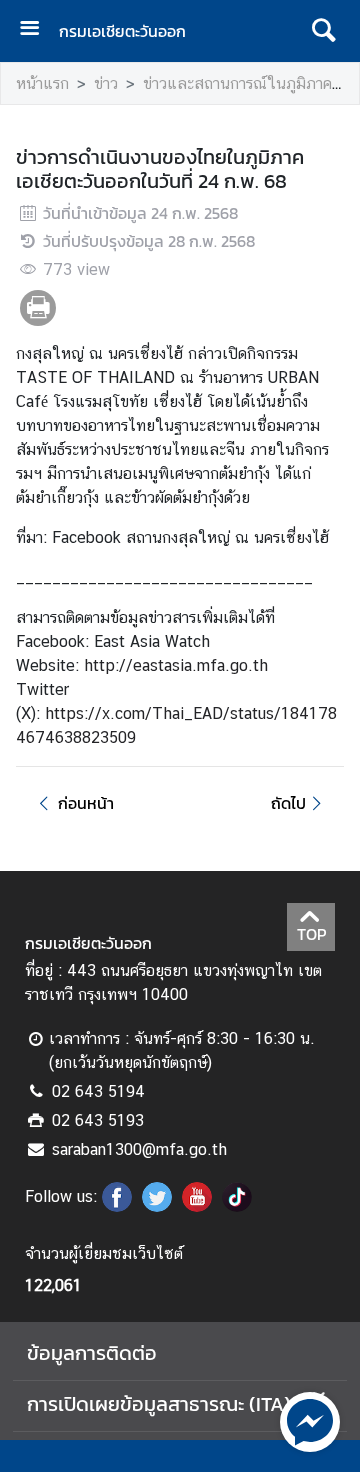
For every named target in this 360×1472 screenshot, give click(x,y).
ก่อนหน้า (86, 803)
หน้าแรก (42, 83)
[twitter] (157, 1206)
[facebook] (117, 1206)
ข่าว (106, 83)
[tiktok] (237, 1206)
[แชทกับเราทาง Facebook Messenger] (310, 1420)
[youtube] (197, 1206)
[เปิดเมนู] (37, 30)
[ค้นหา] (323, 31)
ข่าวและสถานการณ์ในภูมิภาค (237, 83)
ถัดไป (288, 803)
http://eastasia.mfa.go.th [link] (176, 665)
